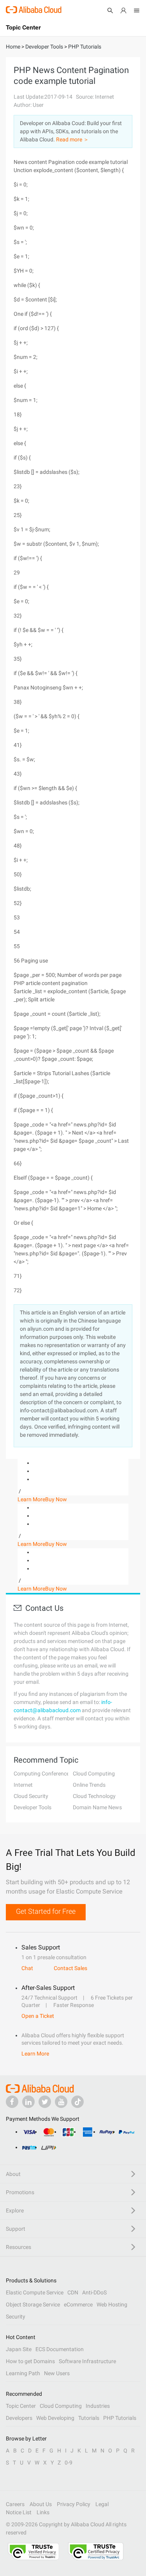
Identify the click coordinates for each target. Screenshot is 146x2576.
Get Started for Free (46, 1911)
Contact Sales (70, 1968)
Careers (15, 2504)
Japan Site (19, 2349)
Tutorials (89, 2418)
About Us (41, 2504)
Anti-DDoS (94, 2292)
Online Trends (89, 1785)
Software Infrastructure (87, 2361)
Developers (19, 2418)
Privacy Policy (74, 2504)
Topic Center (21, 2406)
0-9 (69, 2463)
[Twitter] (45, 2102)
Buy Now (56, 1499)
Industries (98, 2406)
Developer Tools (33, 1807)
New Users (57, 2373)
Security (16, 2317)
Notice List (19, 2512)
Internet (23, 1785)
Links (43, 2512)
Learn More (31, 1499)
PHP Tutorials (120, 2418)
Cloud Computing (94, 1774)
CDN (73, 2292)
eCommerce (78, 2304)
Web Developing (55, 2418)
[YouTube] (61, 2102)
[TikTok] (77, 2102)
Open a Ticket (38, 2016)
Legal (102, 2504)
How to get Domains (30, 2361)
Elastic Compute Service (35, 2292)
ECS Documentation (60, 2349)
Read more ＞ (72, 139)
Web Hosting (112, 2304)
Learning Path (23, 2373)
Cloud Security (31, 1796)
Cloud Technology (94, 1796)
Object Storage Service (33, 2304)
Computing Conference (41, 1774)
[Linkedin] (28, 2102)
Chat (27, 1968)
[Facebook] (12, 2102)
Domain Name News (97, 1807)
